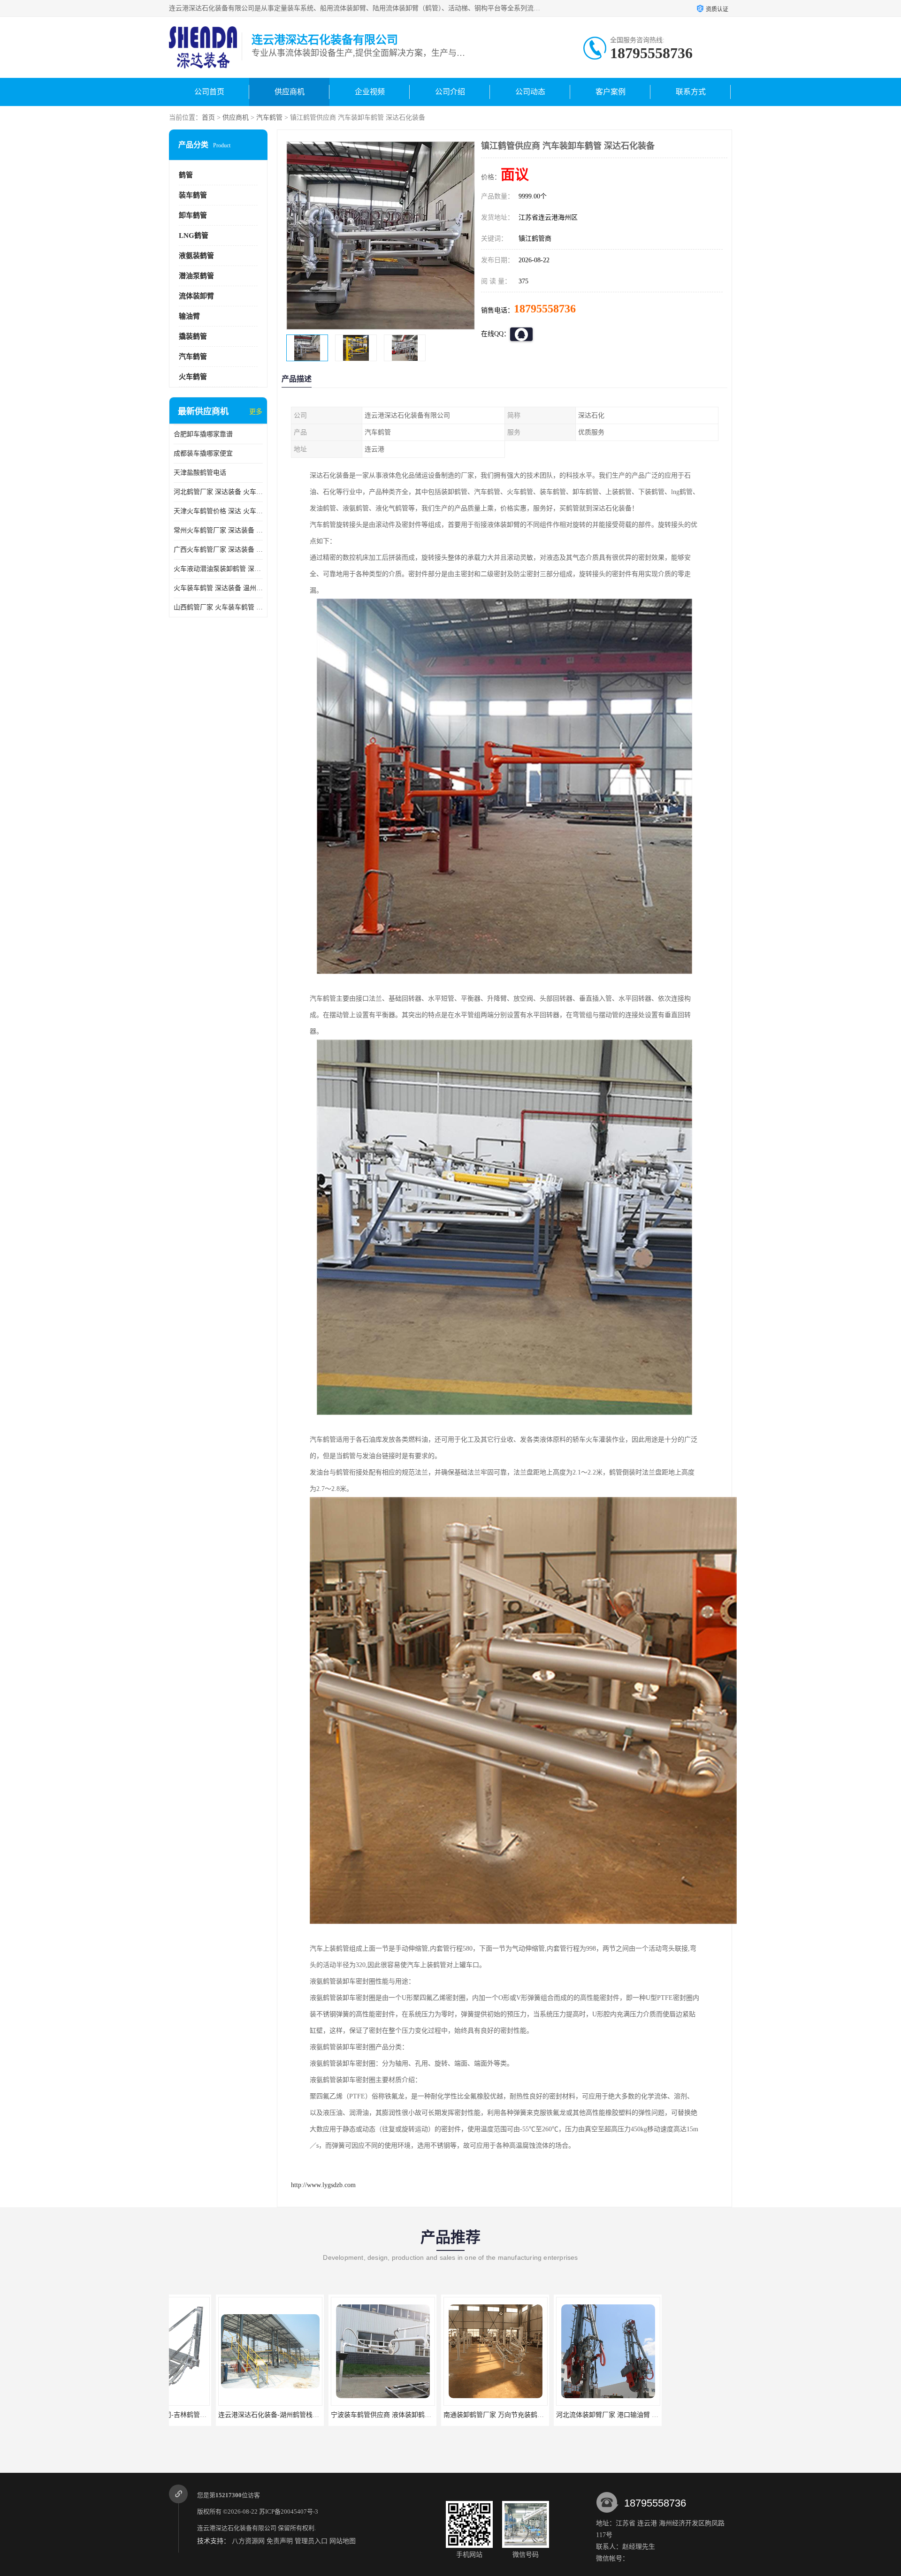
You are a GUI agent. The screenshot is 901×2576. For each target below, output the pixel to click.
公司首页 (209, 92)
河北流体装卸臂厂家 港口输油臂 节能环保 (458, 2415)
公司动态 (530, 92)
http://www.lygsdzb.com (323, 2185)
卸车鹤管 (193, 215)
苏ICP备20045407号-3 (289, 2511)
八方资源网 (248, 2541)
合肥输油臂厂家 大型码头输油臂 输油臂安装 (573, 2415)
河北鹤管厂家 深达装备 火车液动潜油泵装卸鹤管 (218, 492)
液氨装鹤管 (196, 256)
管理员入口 (311, 2541)
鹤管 (186, 175)
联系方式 (691, 92)
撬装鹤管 (193, 336)
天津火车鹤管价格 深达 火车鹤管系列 (218, 511)
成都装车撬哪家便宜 (203, 453)
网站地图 (343, 2541)
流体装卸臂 (196, 296)
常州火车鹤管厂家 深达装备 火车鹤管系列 (218, 530)
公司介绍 (450, 92)
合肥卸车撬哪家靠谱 (203, 434)
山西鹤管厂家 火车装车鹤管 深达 (218, 607)
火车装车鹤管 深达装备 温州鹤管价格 (218, 588)
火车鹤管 (193, 377)
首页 (208, 118)
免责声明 (280, 2541)
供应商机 (290, 92)
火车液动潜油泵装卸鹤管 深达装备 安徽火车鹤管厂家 (218, 569)
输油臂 (189, 316)
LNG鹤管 (194, 236)
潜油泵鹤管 (196, 276)
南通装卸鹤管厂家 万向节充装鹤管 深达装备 (348, 2415)
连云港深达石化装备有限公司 (237, 2528)
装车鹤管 (193, 195)
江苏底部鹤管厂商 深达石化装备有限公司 (682, 2415)
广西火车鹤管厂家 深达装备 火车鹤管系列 (218, 550)
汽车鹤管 (269, 118)
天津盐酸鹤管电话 (200, 473)
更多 (256, 412)
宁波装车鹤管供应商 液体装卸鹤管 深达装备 (236, 2415)
